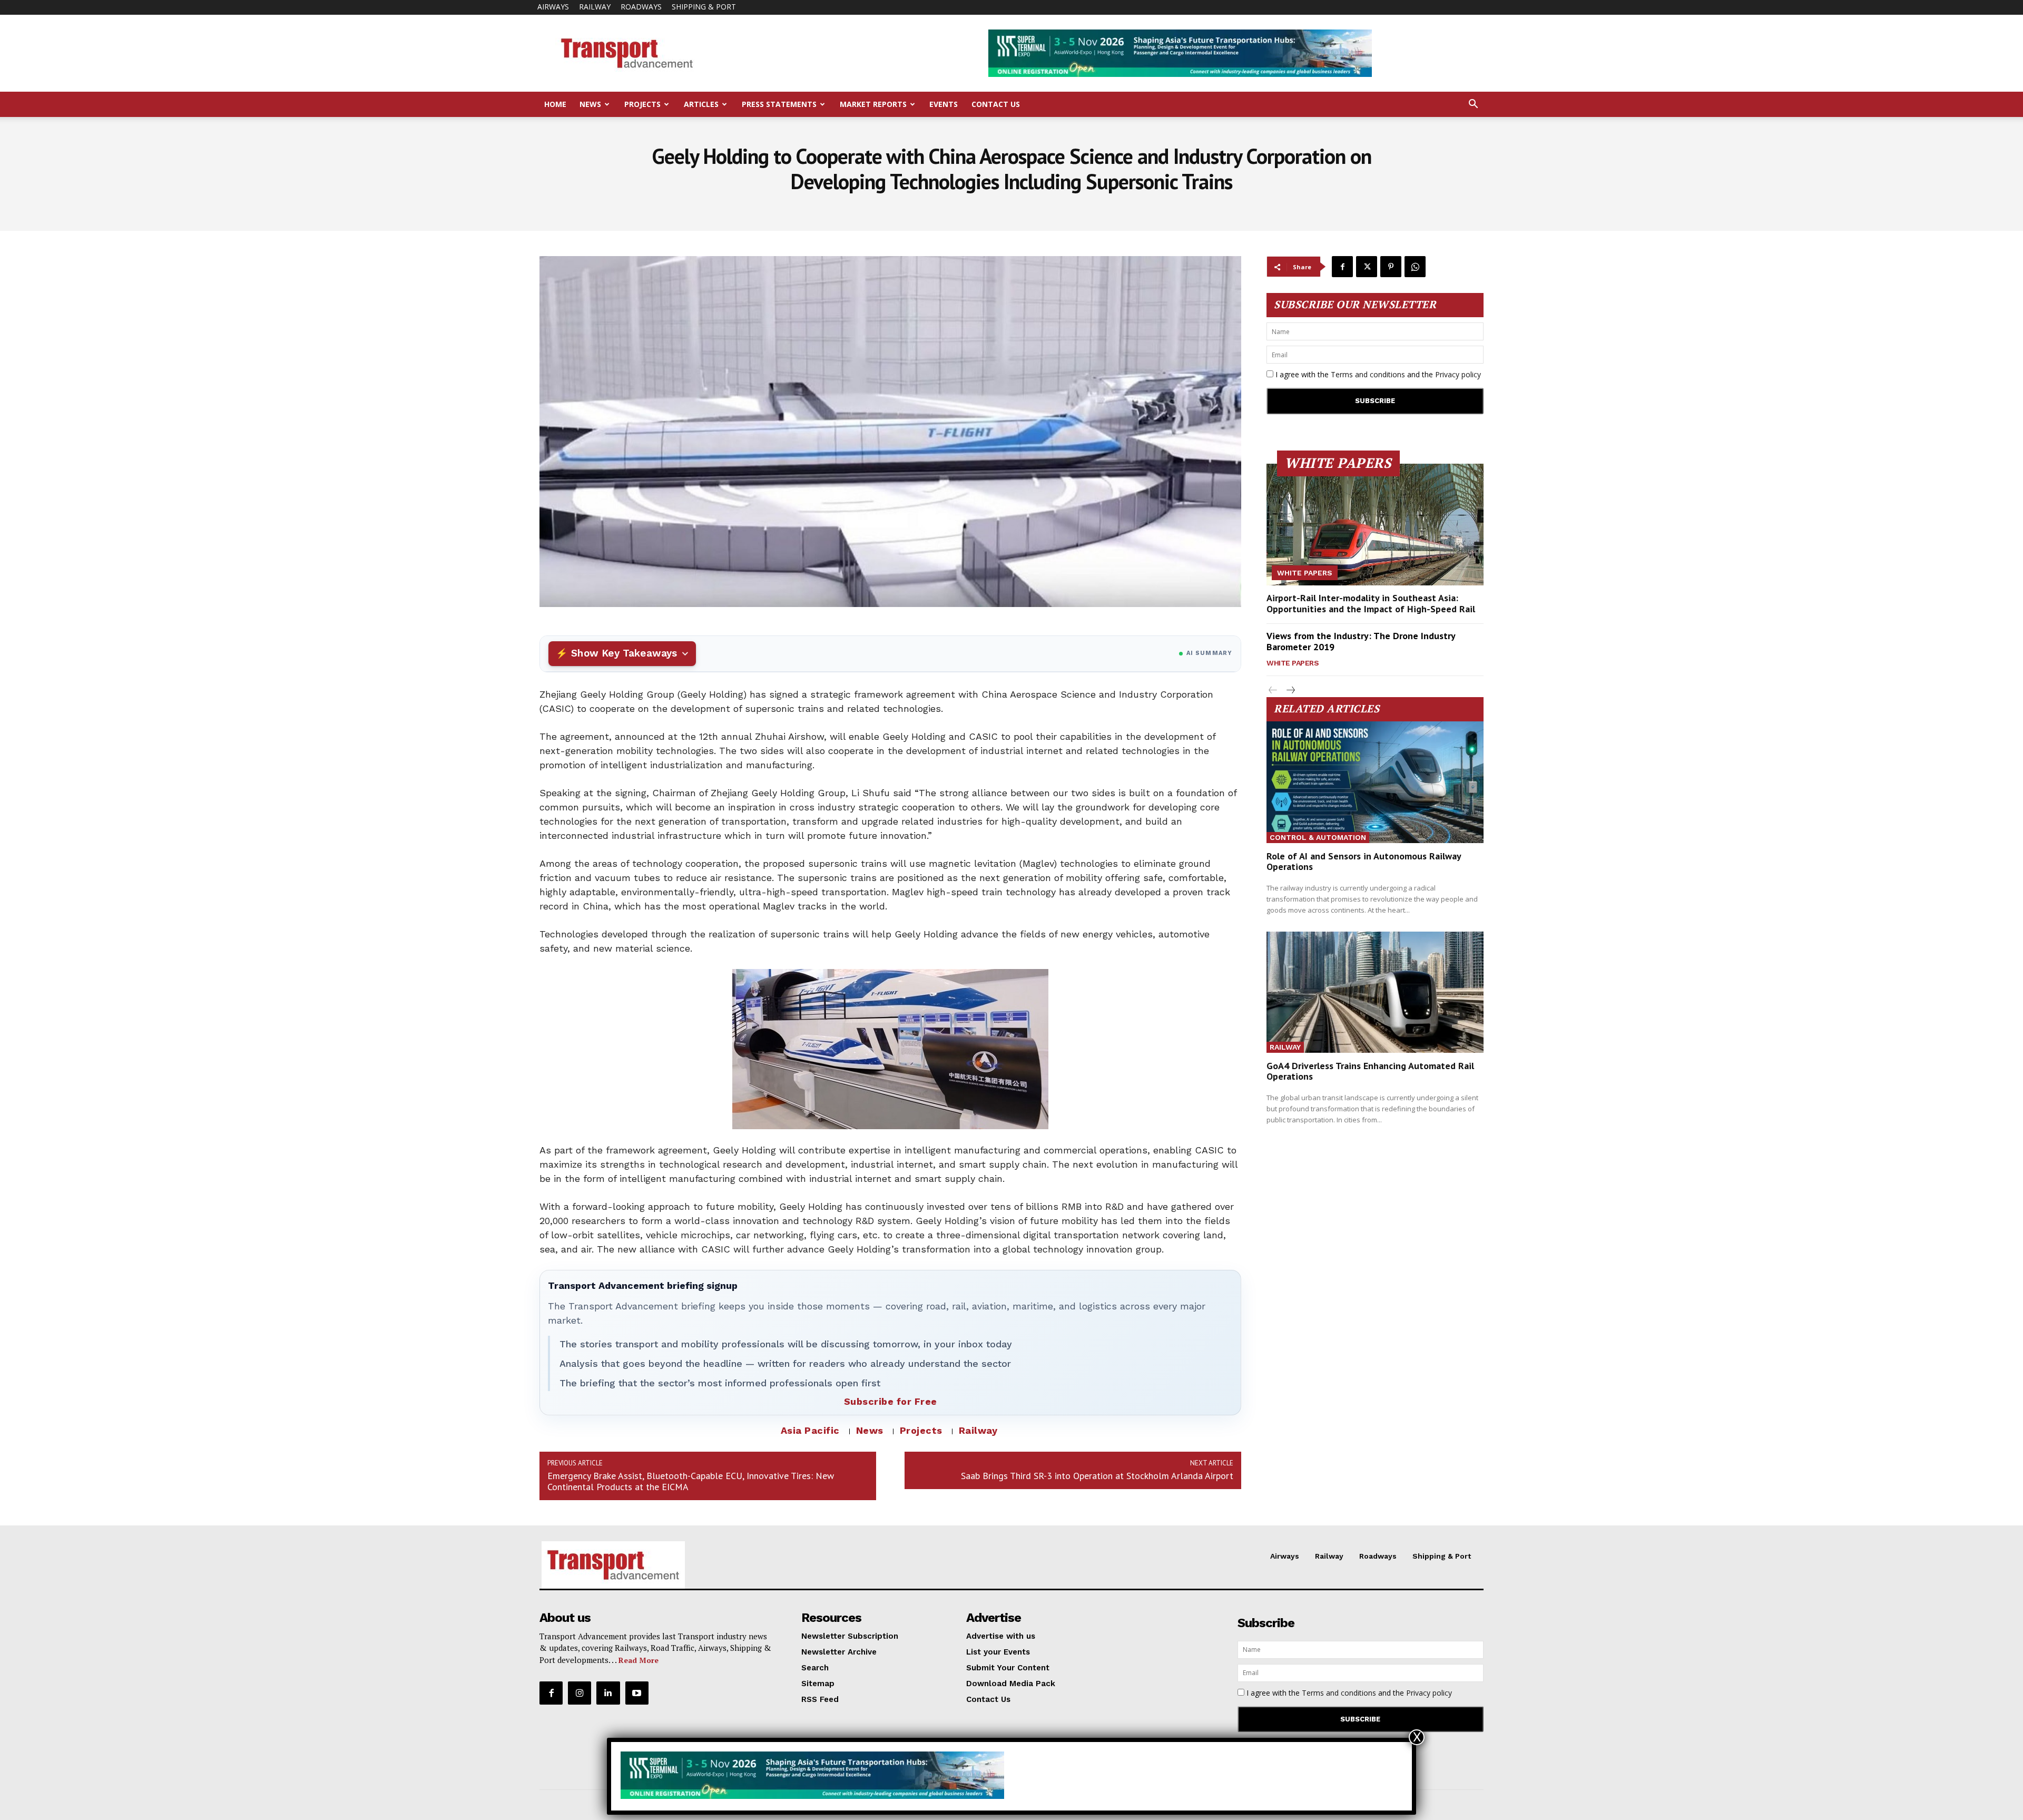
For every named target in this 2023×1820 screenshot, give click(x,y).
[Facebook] (1342, 267)
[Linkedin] (608, 1693)
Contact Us (996, 104)
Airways (553, 7)
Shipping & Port (704, 7)
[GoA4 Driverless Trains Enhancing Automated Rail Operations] (1375, 992)
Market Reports (873, 104)
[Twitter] (1367, 267)
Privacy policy (1458, 374)
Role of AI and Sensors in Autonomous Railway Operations (1364, 861)
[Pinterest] (1391, 267)
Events (944, 104)
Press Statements (779, 104)
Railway (595, 7)
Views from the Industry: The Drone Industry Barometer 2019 (1361, 642)
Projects (642, 104)
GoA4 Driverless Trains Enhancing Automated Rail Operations (1370, 1071)
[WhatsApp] (1415, 267)
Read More (639, 1660)
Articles (701, 104)
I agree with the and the (1377, 374)
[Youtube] (637, 1693)
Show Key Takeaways (624, 653)
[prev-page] (1273, 691)
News (590, 104)
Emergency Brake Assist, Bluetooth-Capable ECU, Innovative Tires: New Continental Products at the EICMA (691, 1481)
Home (555, 104)
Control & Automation (1318, 837)
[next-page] (1290, 691)
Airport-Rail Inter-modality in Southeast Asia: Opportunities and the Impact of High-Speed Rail (1371, 604)
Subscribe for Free (891, 1401)
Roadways (641, 7)
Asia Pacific (810, 1430)
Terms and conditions (1368, 374)
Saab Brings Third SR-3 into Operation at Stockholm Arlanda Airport (1097, 1476)
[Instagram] (580, 1693)
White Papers (1305, 573)
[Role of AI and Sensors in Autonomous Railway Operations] (1375, 782)
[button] (1473, 105)
